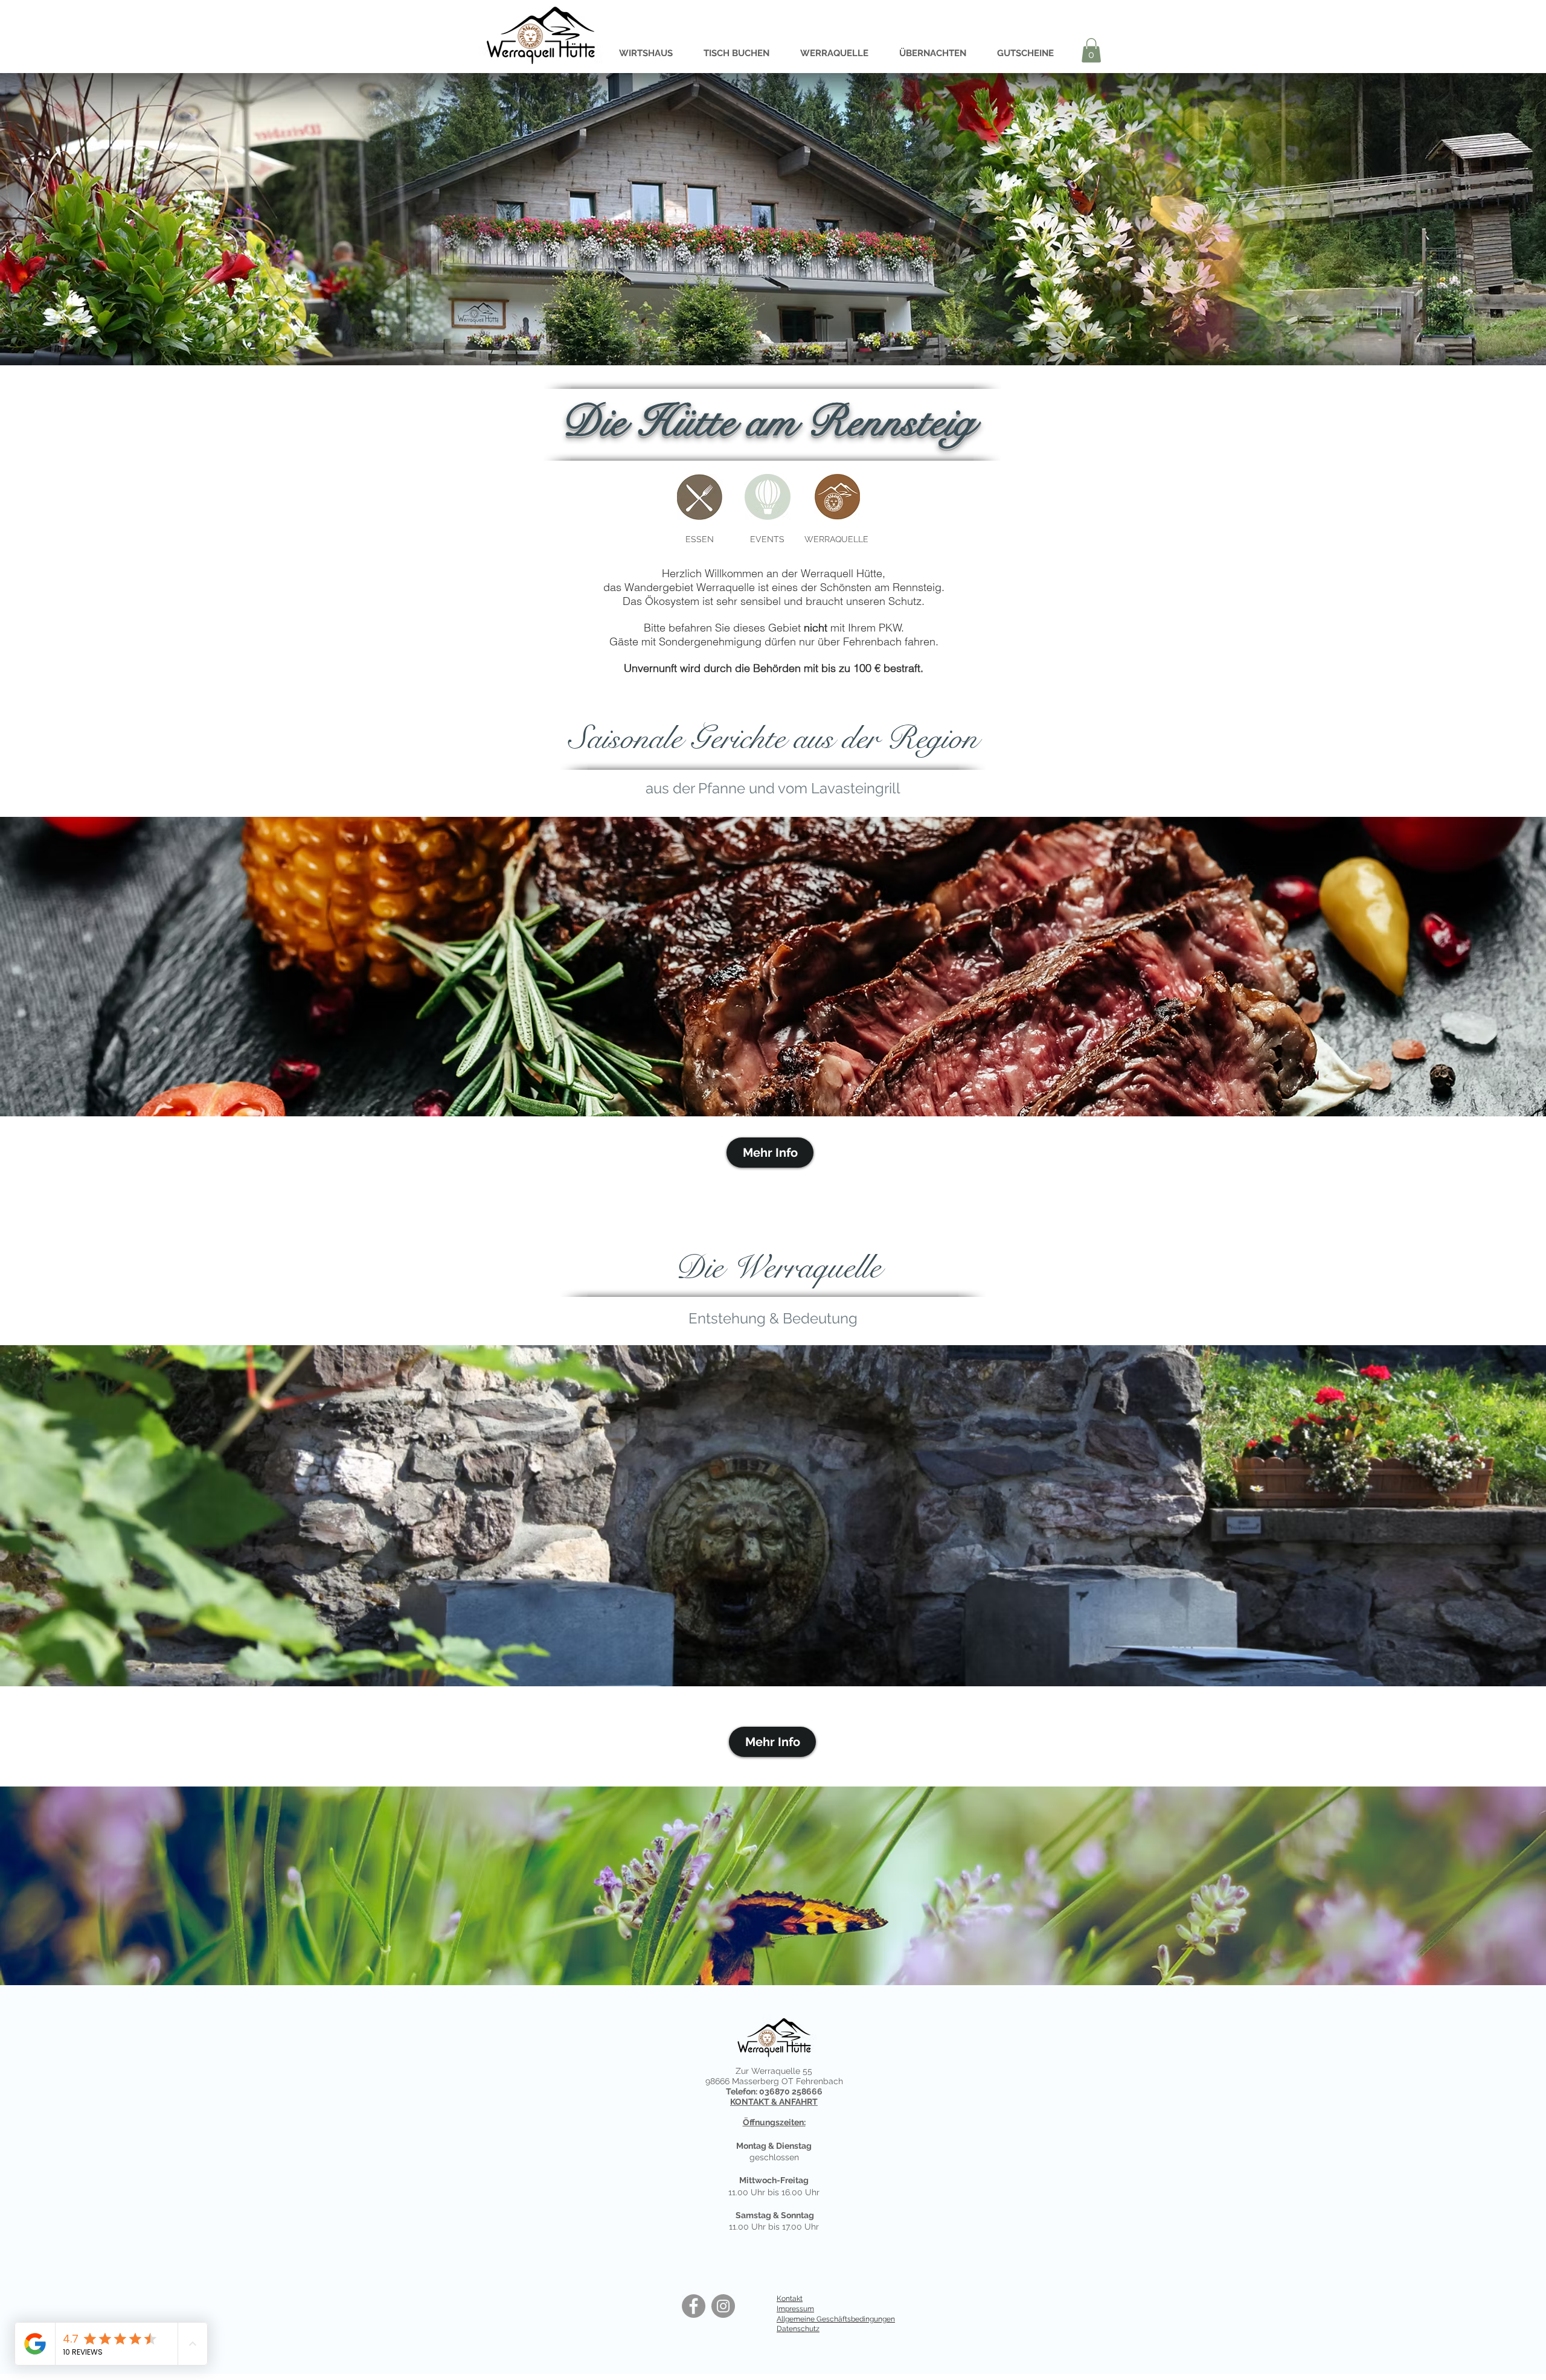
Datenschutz (798, 2329)
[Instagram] (723, 2306)
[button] (1091, 50)
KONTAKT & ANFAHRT (774, 2102)
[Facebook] (694, 2306)
